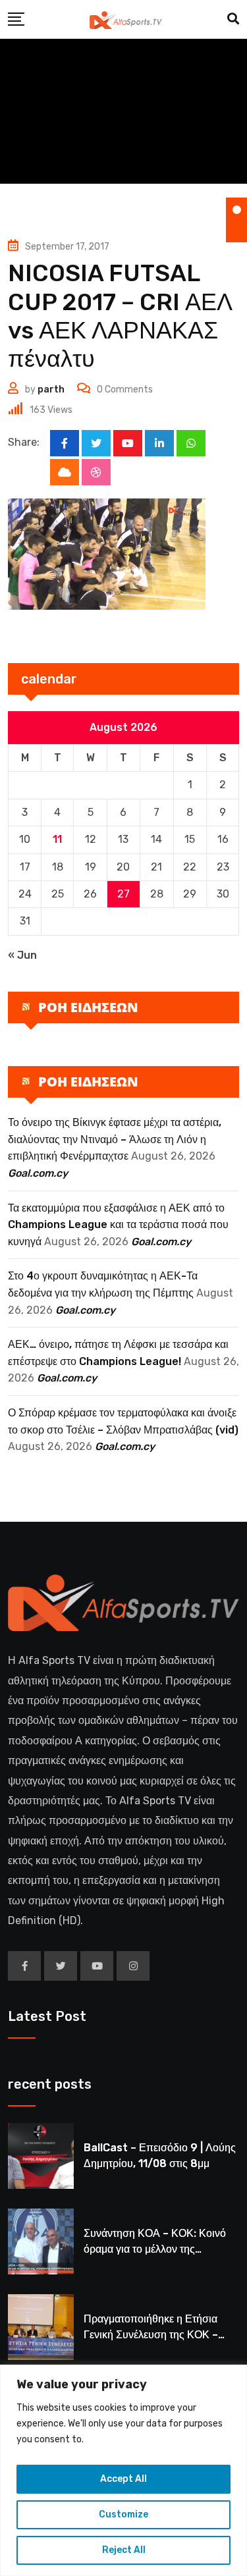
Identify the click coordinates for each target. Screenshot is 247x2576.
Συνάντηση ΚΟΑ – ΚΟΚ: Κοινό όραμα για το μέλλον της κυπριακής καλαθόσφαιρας (155, 2249)
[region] (123, 2470)
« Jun (22, 955)
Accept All (123, 2479)
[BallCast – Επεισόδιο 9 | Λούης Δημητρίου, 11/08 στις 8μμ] (41, 2156)
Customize (123, 2514)
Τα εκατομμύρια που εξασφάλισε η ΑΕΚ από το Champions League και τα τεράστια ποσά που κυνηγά (118, 1225)
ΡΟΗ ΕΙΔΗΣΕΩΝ (88, 1007)
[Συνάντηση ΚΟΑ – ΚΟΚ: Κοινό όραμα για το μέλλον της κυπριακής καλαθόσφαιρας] (41, 2241)
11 (57, 839)
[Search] (233, 19)
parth (51, 389)
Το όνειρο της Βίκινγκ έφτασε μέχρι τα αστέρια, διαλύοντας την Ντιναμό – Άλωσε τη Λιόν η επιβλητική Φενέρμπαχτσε (115, 1139)
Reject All (124, 2550)
